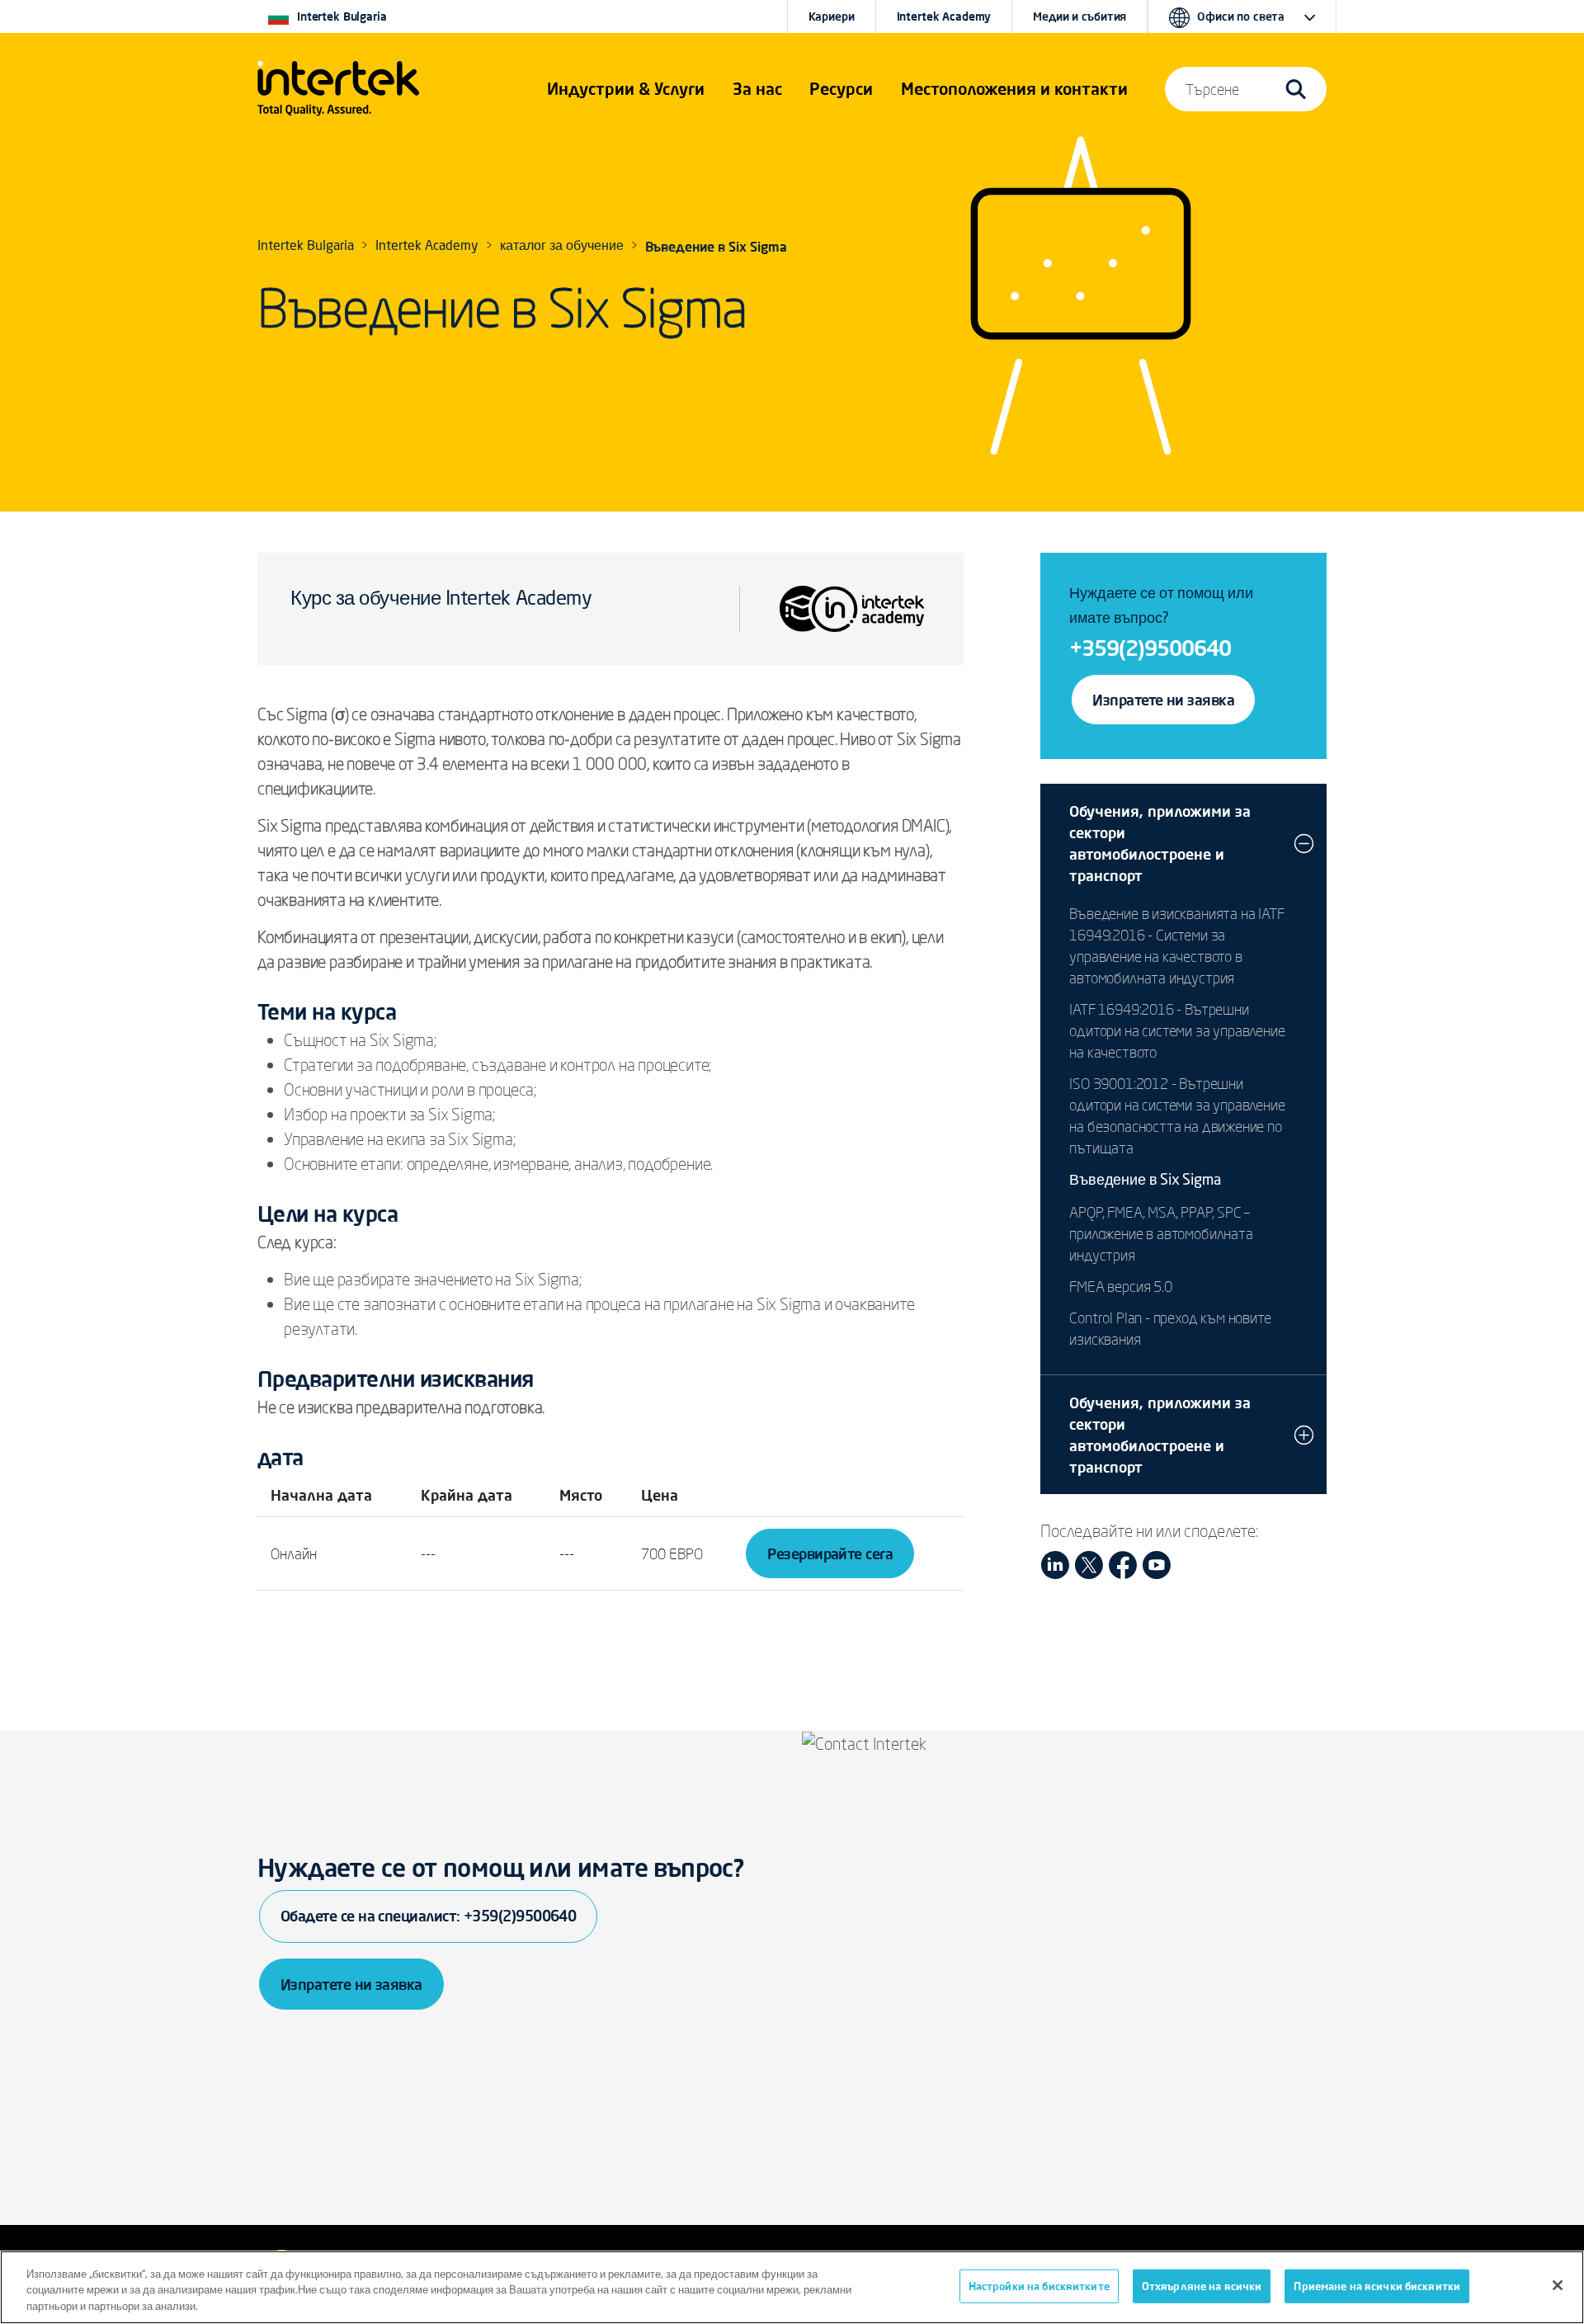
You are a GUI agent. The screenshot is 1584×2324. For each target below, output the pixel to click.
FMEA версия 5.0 (1120, 1286)
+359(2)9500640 (1150, 648)
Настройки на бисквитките (1039, 2285)
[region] (792, 2287)
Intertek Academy (944, 16)
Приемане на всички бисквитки (1377, 2285)
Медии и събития (1080, 16)
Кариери (832, 16)
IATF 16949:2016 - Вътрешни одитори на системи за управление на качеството (1177, 1030)
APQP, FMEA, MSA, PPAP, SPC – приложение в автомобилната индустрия (1161, 1233)
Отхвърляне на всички (1202, 2285)
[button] (626, 89)
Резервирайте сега (830, 1553)
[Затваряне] (1558, 2285)
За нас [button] (757, 89)
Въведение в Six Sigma (1145, 1181)
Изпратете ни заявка (1163, 700)
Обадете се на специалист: (428, 1916)
